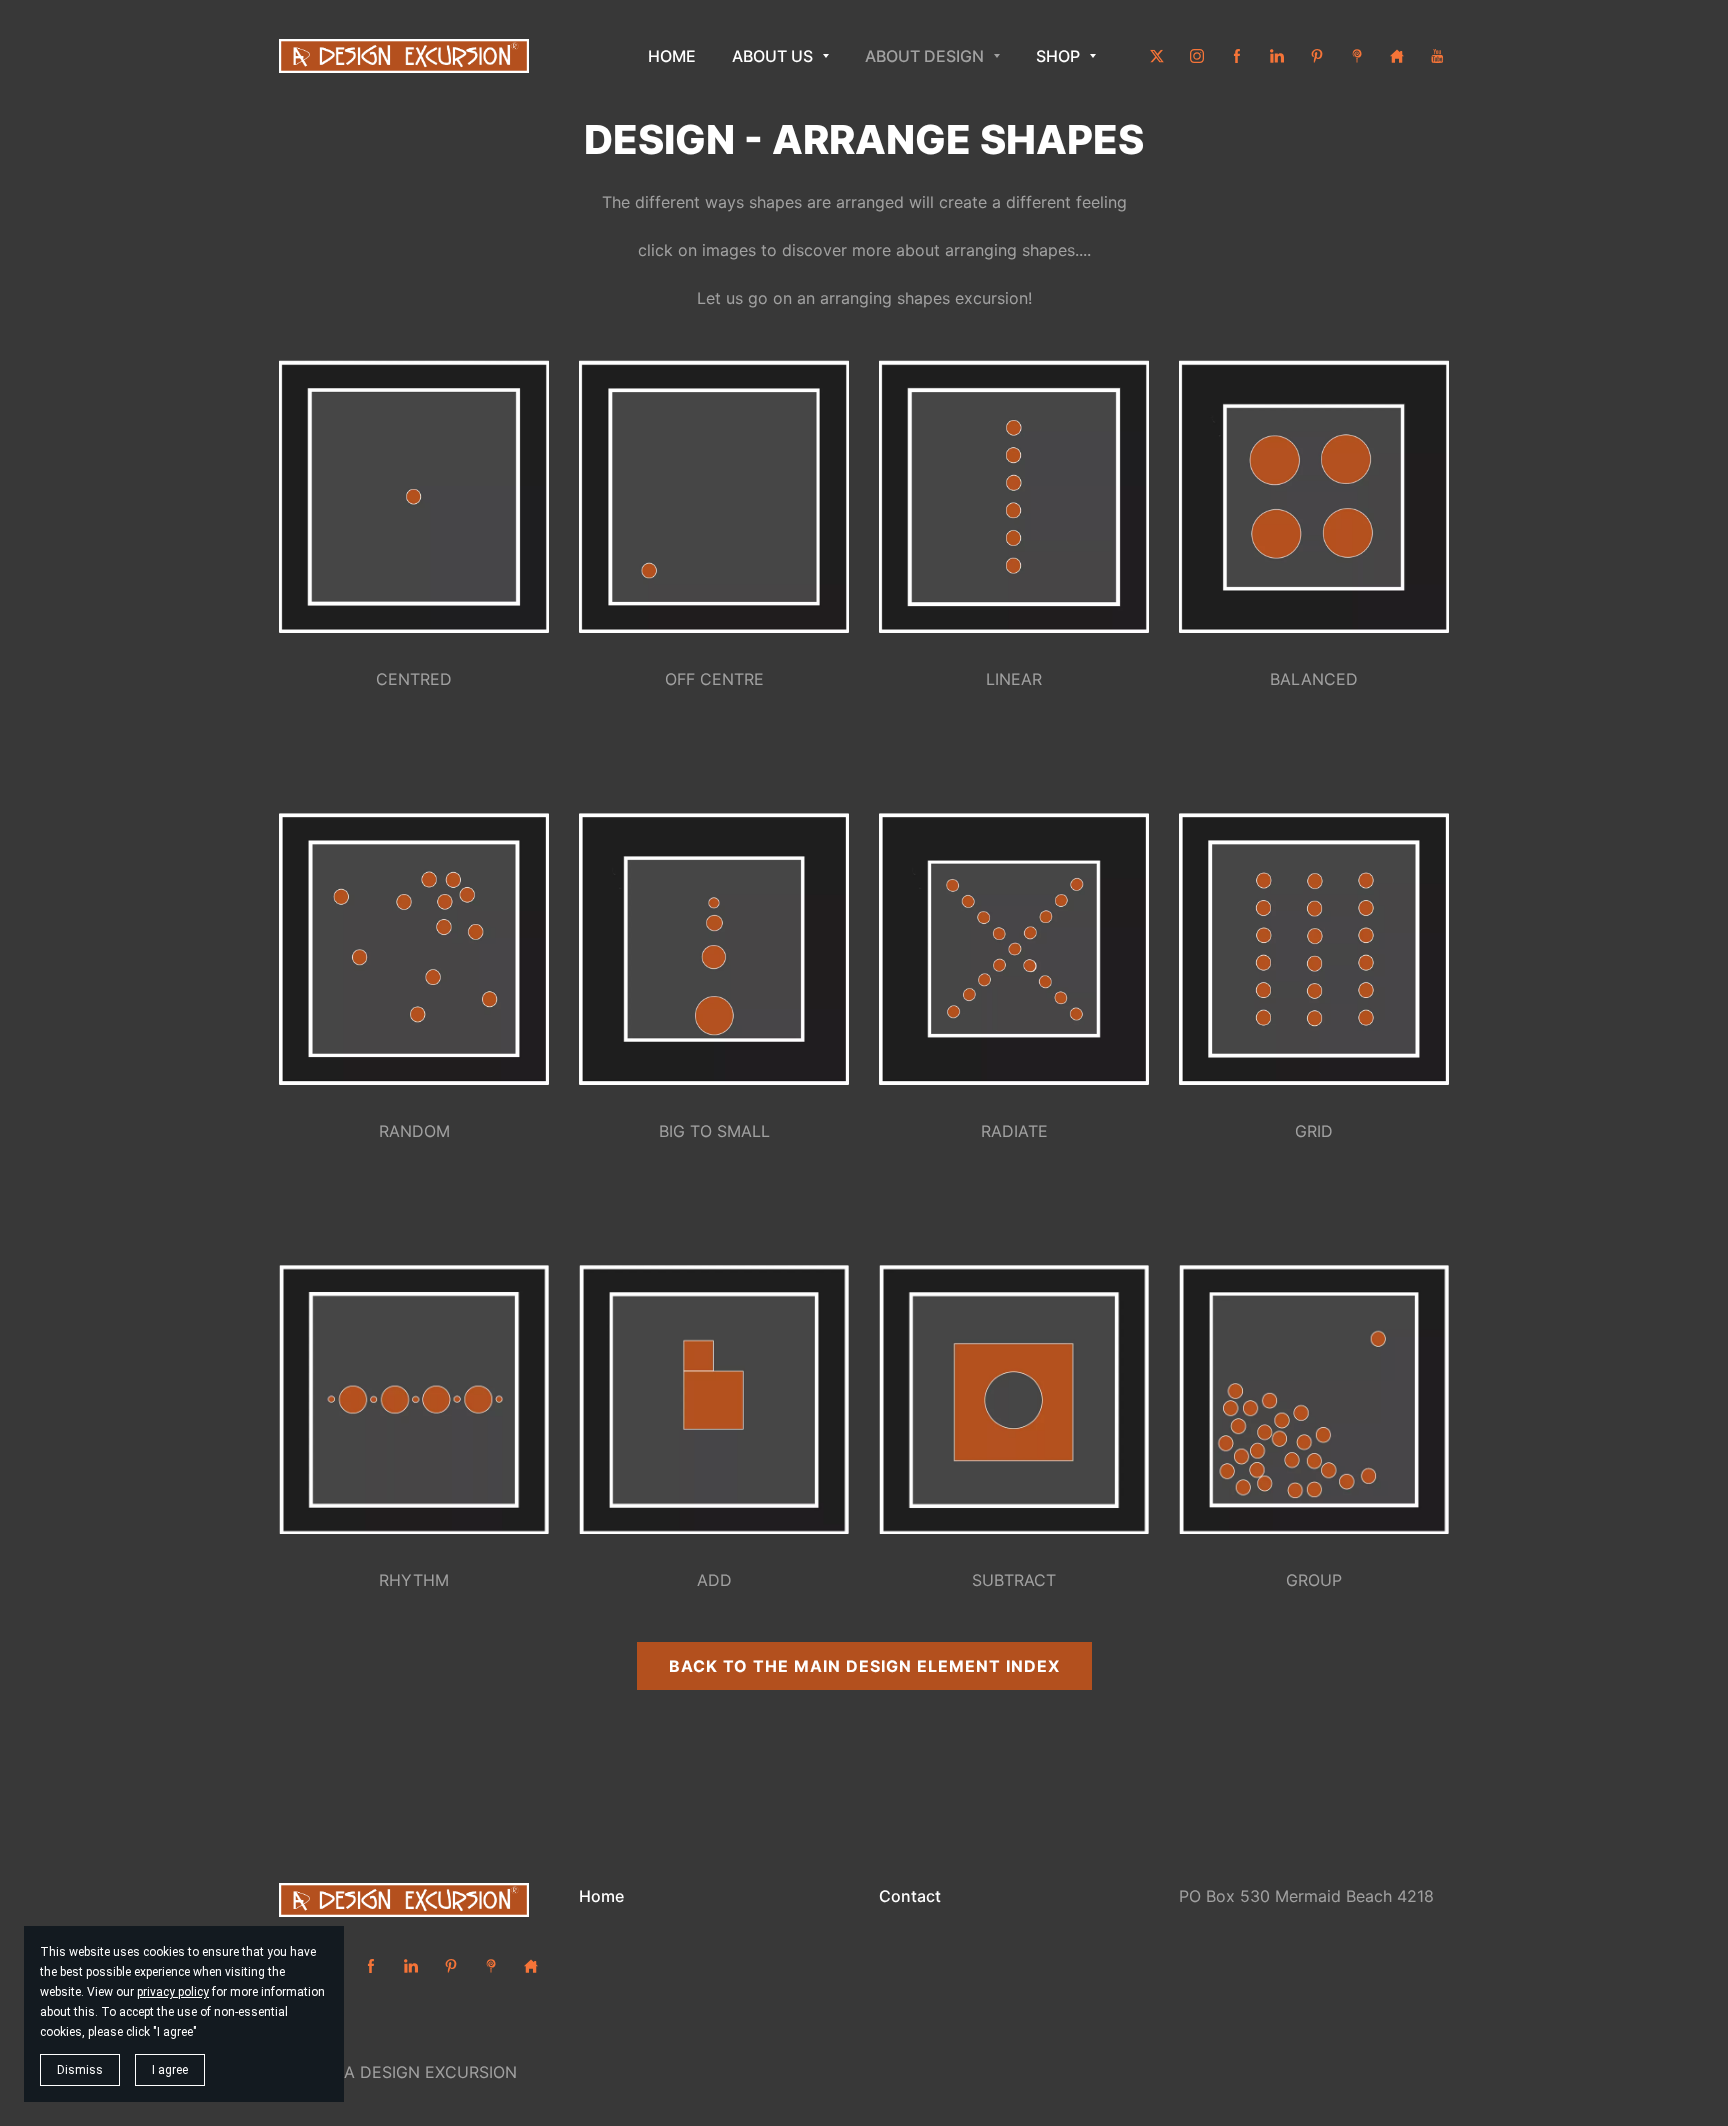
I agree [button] (170, 2070)
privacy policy (173, 1992)
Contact (910, 1896)
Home (601, 1896)
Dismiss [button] (80, 2070)
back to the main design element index (864, 1666)
